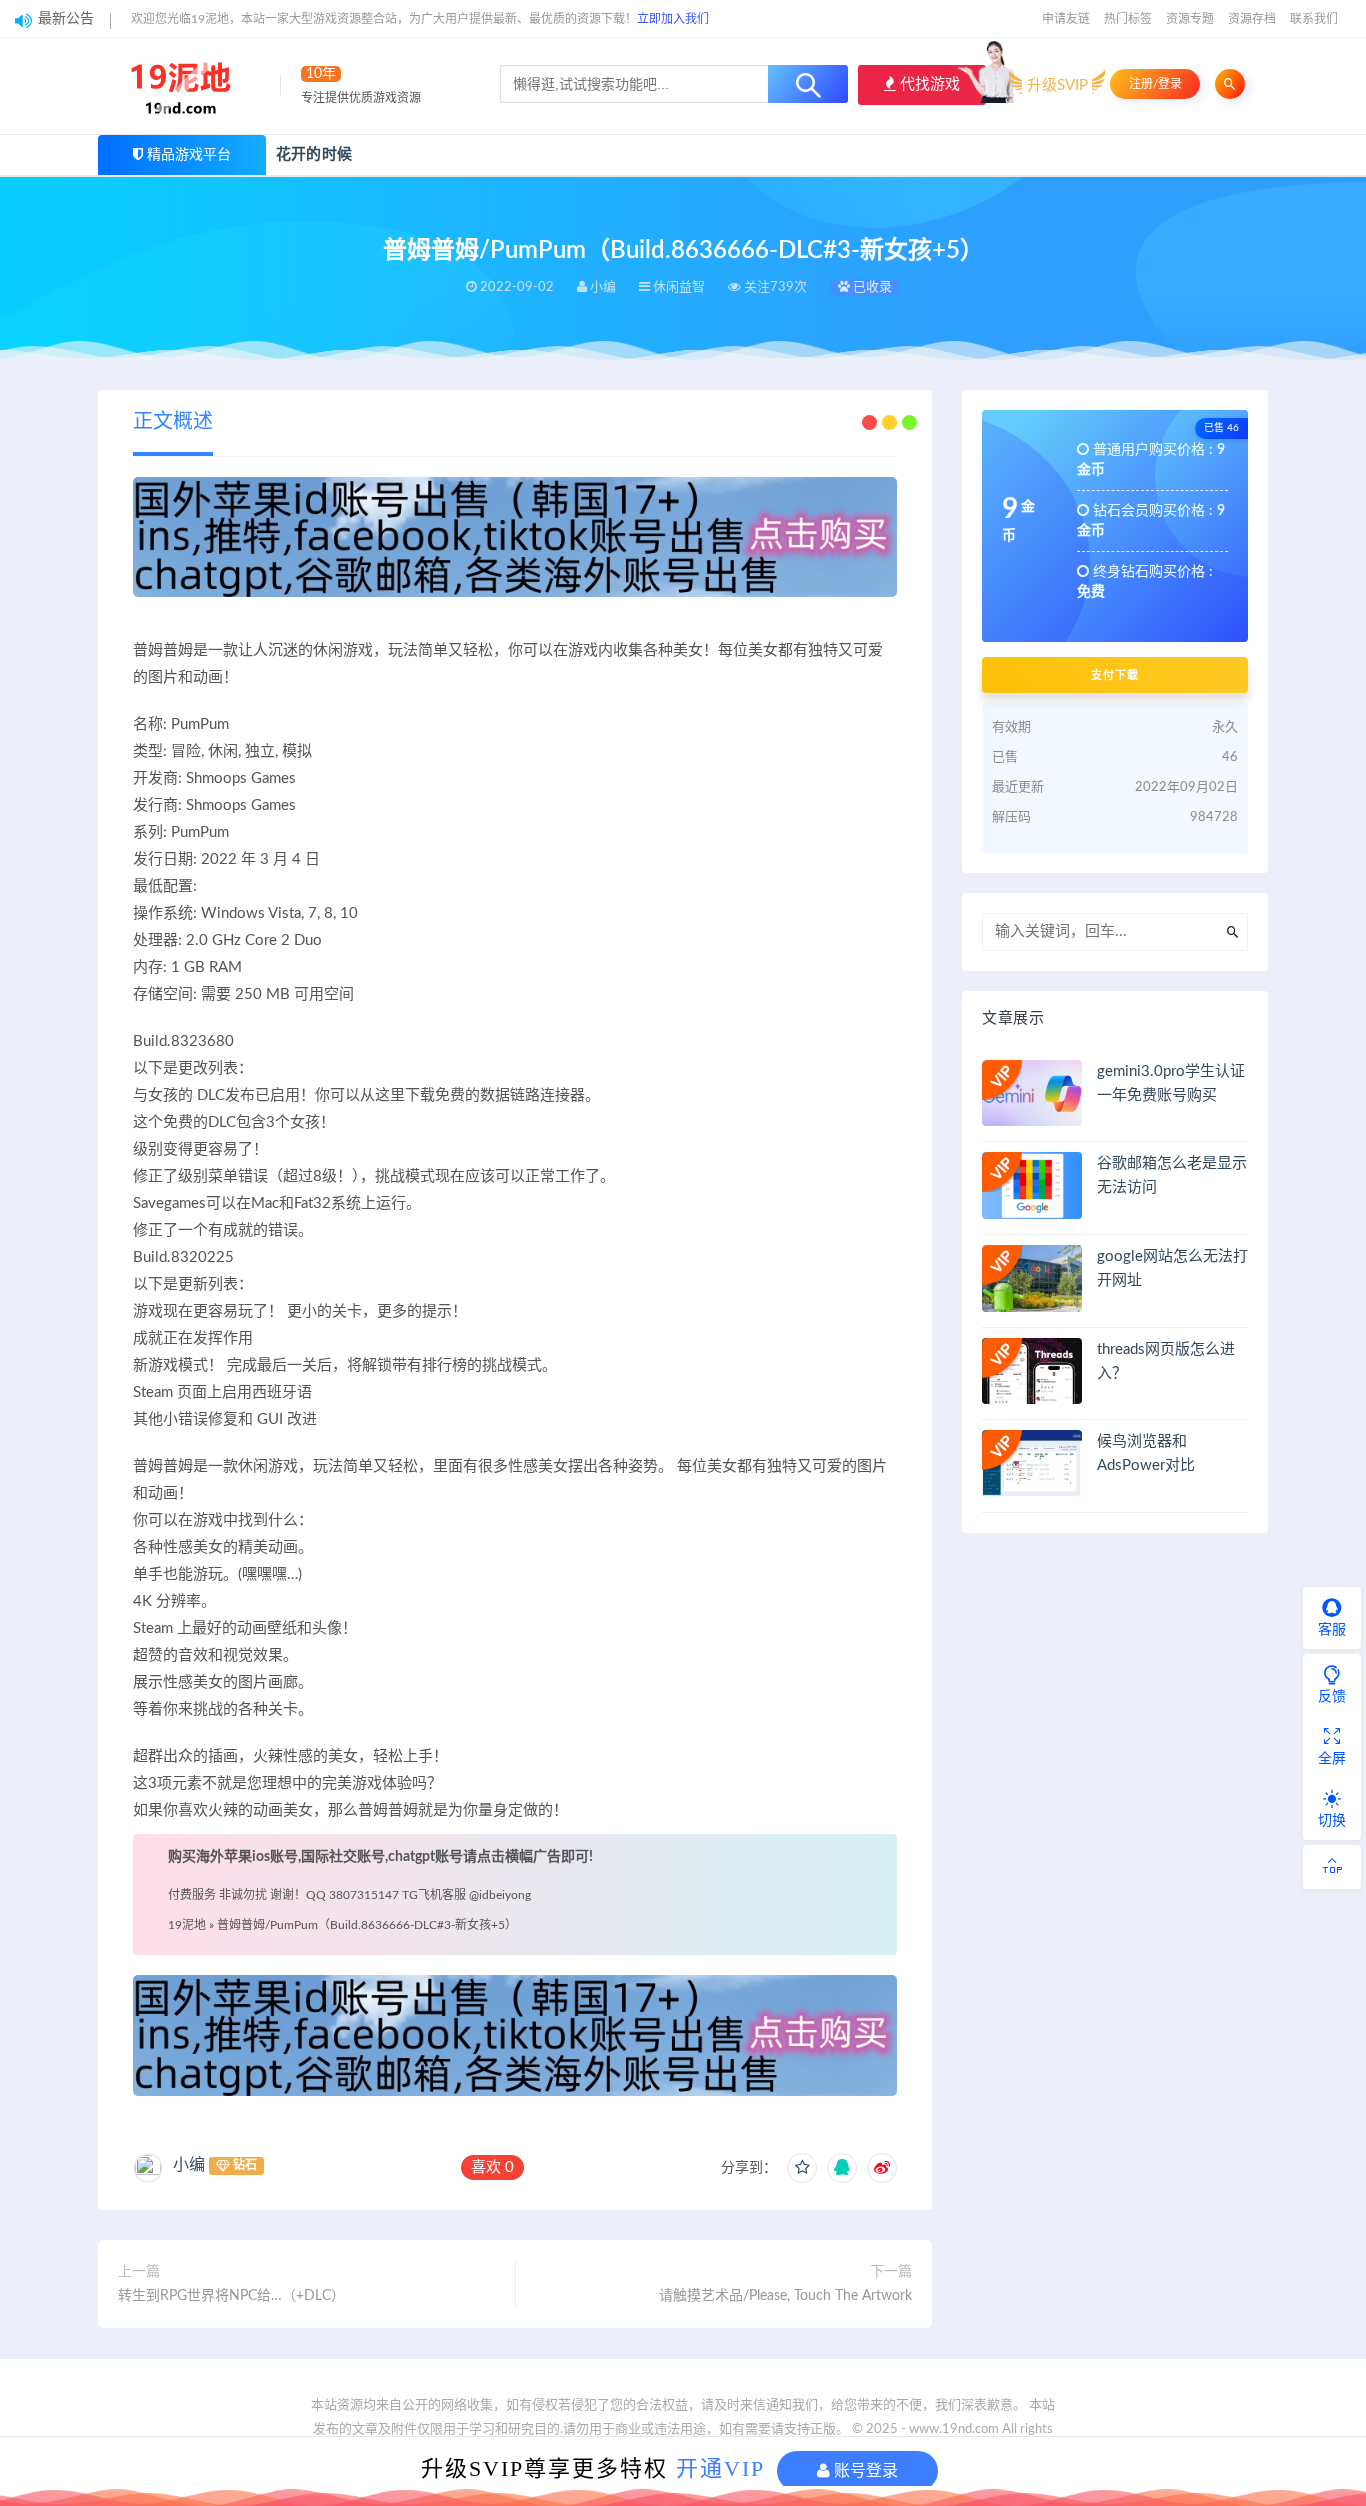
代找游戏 (928, 84)
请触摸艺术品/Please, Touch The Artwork (785, 2296)
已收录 (871, 287)
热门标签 (1128, 19)
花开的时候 (314, 154)
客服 (1332, 1630)
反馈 (1332, 1697)
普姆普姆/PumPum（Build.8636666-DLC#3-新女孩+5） (367, 1925)
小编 (189, 2165)
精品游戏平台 (189, 155)
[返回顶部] (1332, 1867)
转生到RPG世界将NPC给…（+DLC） (231, 2296)
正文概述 (173, 422)
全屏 (1332, 1759)
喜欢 (492, 2167)
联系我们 (1314, 19)
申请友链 (1066, 19)
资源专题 (1190, 19)
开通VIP (720, 2468)
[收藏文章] (802, 2168)
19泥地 (187, 1925)
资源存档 (1252, 19)
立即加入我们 (673, 19)
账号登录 (864, 2470)
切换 (1332, 1821)
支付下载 (1115, 675)
